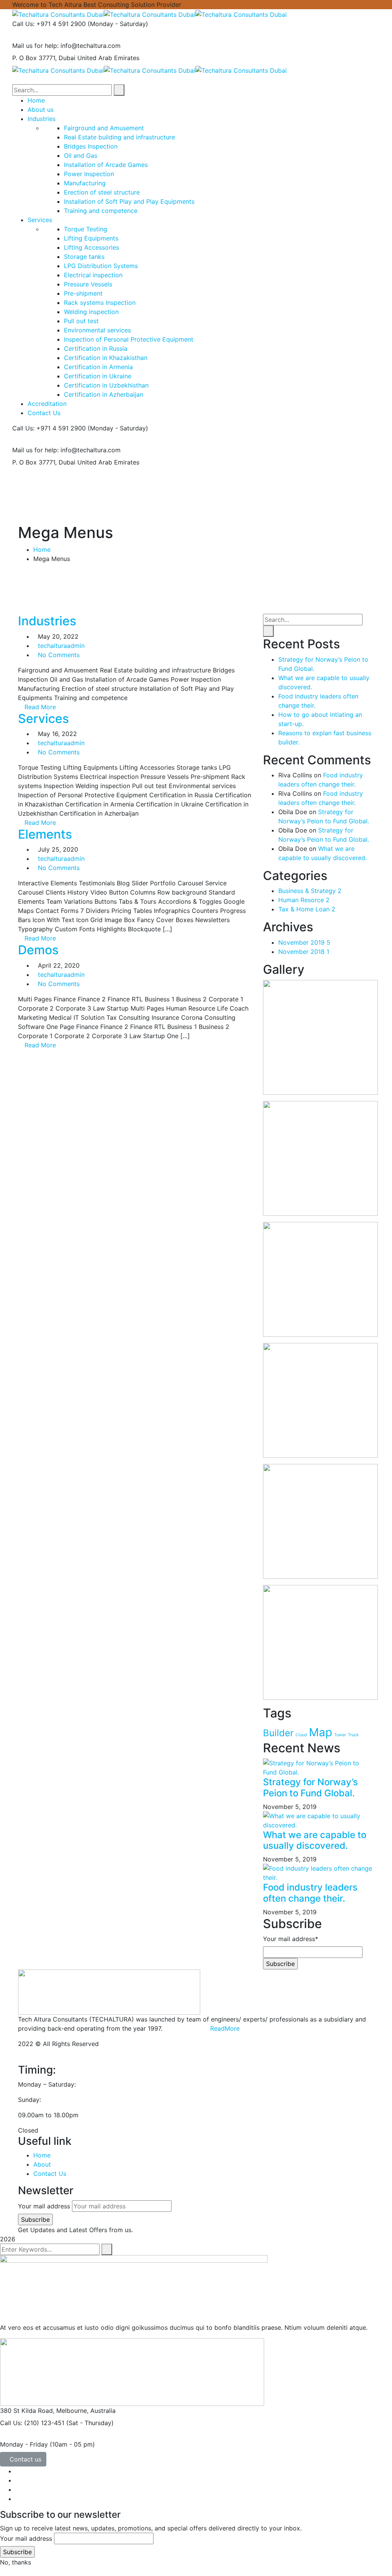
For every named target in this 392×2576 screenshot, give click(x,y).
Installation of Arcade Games (106, 165)
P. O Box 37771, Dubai (44, 58)
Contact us (25, 2459)
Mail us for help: (35, 46)
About (42, 2164)
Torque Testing (86, 229)
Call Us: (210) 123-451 (32, 2423)
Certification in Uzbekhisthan (106, 385)
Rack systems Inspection (100, 303)
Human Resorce (304, 900)
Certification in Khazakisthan (106, 358)
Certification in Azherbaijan (104, 394)
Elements (45, 834)
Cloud (301, 1735)
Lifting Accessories (91, 247)
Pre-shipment (83, 293)
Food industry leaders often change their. (310, 1893)
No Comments (59, 655)
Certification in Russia (96, 348)
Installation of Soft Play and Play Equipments (129, 201)
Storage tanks (84, 257)
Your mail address (44, 2206)
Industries (47, 621)
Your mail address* (291, 1939)
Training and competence (101, 211)
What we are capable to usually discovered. (315, 1840)
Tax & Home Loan (307, 909)
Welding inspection (91, 312)
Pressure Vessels (88, 284)
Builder (278, 1733)
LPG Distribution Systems (101, 266)
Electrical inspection (93, 275)
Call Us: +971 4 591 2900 (49, 24)
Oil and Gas (81, 155)
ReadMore (225, 2028)
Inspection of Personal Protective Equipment (129, 339)
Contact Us (50, 2174)
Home (42, 550)
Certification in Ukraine (98, 376)
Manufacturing (85, 183)
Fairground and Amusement (104, 128)
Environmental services (97, 330)
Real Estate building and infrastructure (119, 137)
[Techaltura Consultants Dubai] (58, 14)
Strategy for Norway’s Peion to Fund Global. (310, 1788)
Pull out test (81, 321)
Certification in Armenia (98, 367)
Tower (340, 1735)
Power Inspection (89, 174)
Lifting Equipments (91, 238)
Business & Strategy (310, 891)
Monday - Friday (24, 2444)
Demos (38, 950)
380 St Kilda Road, (27, 2411)
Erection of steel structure (102, 192)
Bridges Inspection (91, 146)
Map (321, 1732)
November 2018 (304, 952)
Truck (353, 1735)
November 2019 (304, 942)
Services (43, 719)
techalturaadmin (61, 646)
